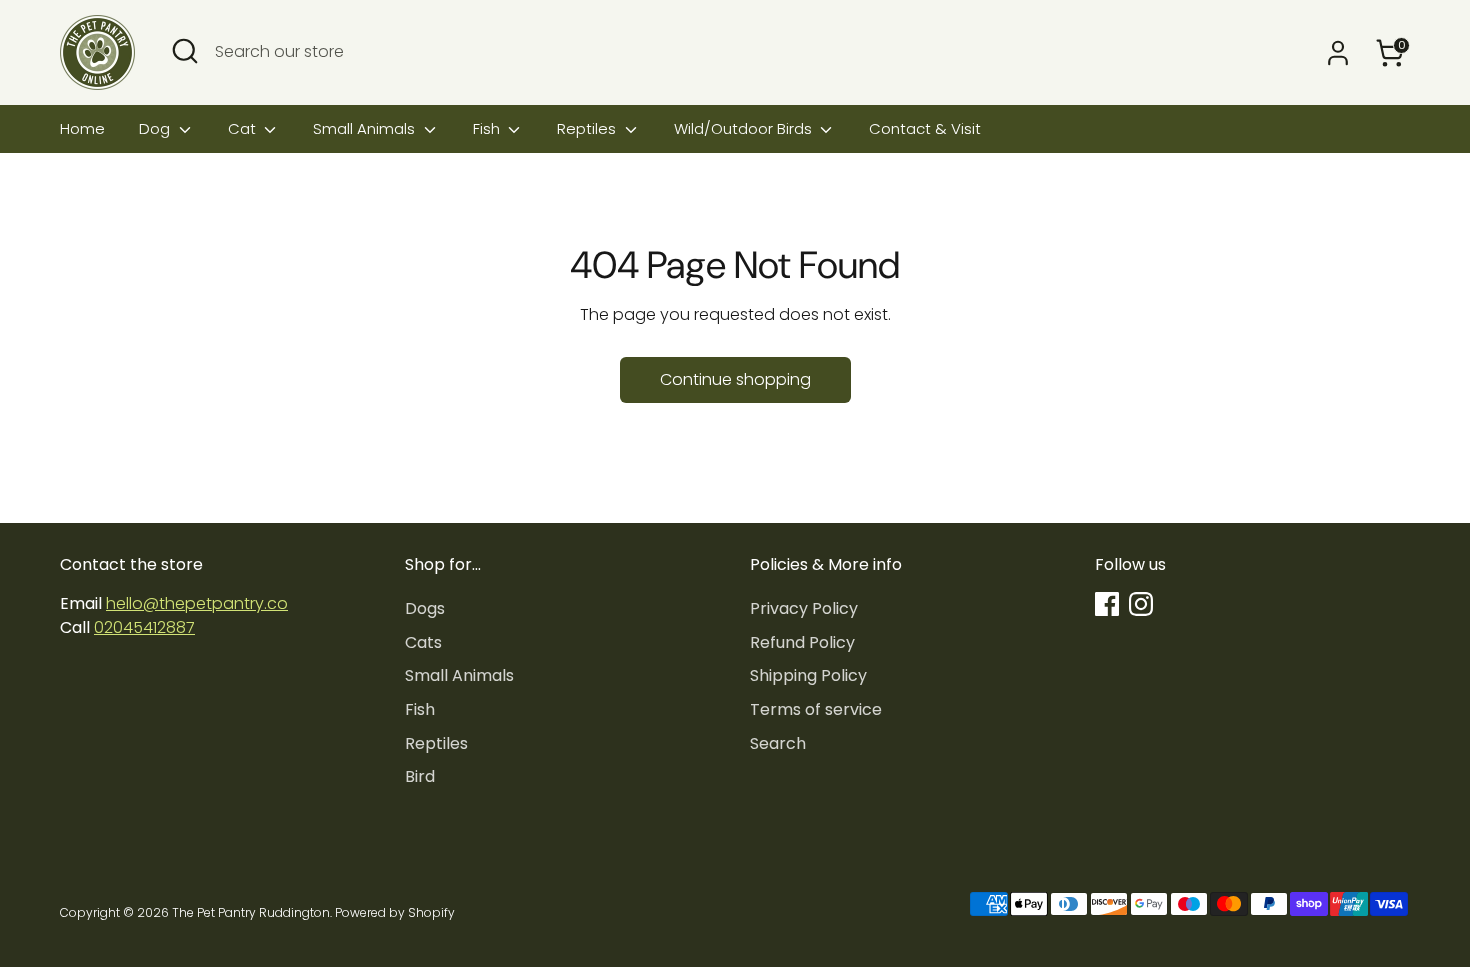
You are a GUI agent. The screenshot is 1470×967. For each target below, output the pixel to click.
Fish (488, 128)
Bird (420, 776)
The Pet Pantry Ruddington (251, 912)
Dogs (425, 608)
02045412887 (144, 627)
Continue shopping (735, 379)
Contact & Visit (925, 128)
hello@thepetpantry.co (197, 603)
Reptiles (588, 128)
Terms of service (816, 709)
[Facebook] (1107, 604)
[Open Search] (185, 51)
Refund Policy (802, 642)
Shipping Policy (808, 675)
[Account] (1338, 53)
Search (778, 743)
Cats (423, 642)
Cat (244, 128)
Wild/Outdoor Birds (745, 128)
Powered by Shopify (395, 912)
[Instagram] (1141, 604)
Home (82, 128)
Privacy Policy (804, 608)
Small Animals (366, 128)
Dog (156, 128)
